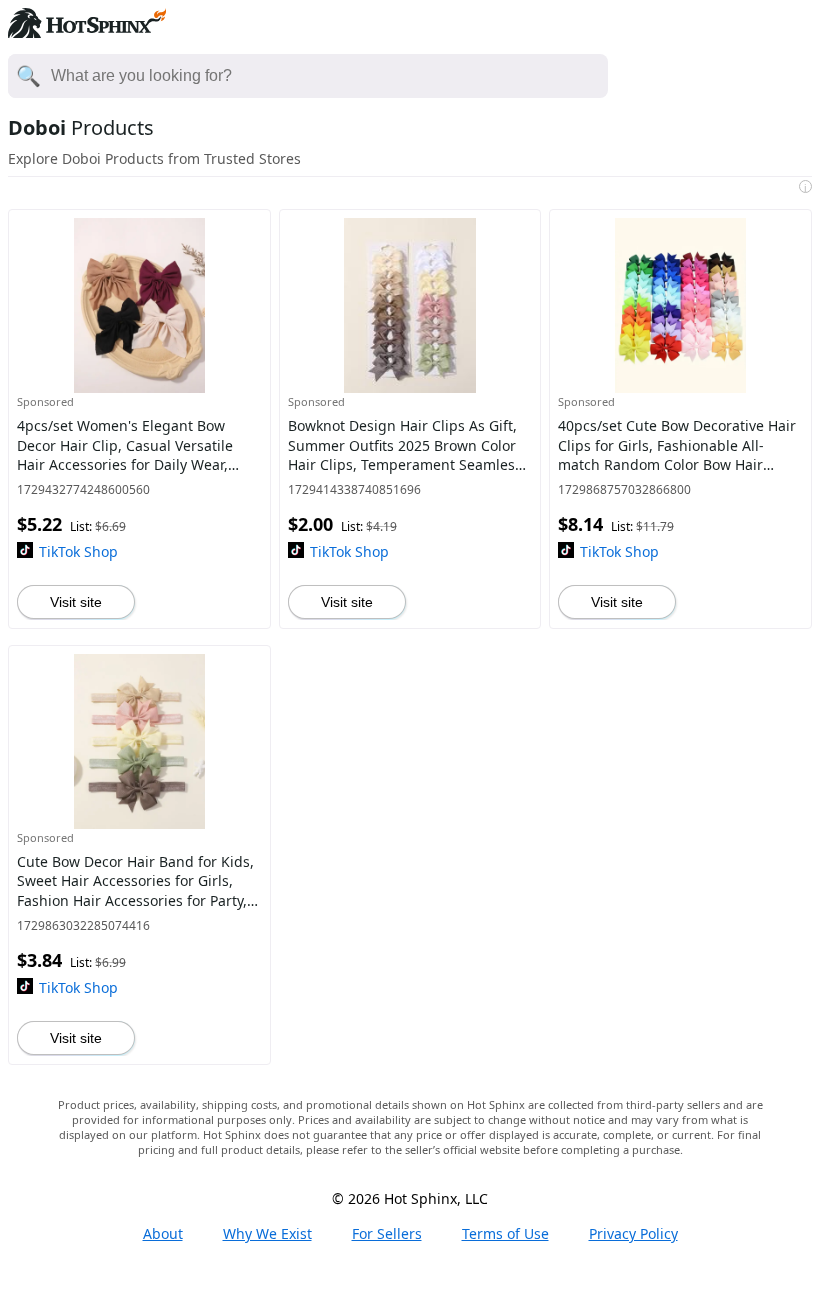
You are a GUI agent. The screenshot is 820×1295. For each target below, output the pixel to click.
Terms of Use (505, 1233)
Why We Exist (267, 1233)
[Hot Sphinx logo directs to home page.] (87, 32)
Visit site (76, 602)
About (163, 1233)
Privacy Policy (633, 1233)
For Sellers (387, 1233)
